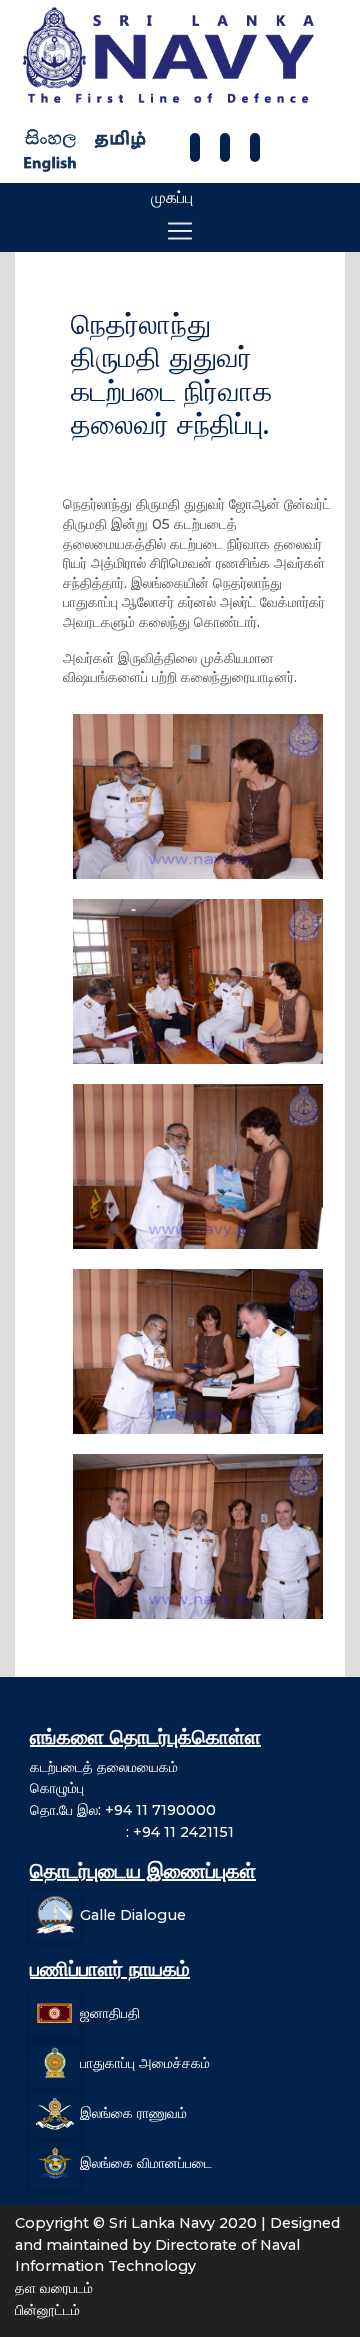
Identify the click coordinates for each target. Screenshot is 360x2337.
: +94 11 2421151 (132, 1832)
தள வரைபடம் (54, 2288)
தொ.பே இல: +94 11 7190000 (123, 1810)
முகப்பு (172, 197)
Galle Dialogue (133, 1915)
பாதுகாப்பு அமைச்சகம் (145, 2063)
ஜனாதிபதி (110, 2013)
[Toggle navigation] (180, 231)
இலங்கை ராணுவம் (133, 2113)
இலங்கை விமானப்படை (146, 2163)
